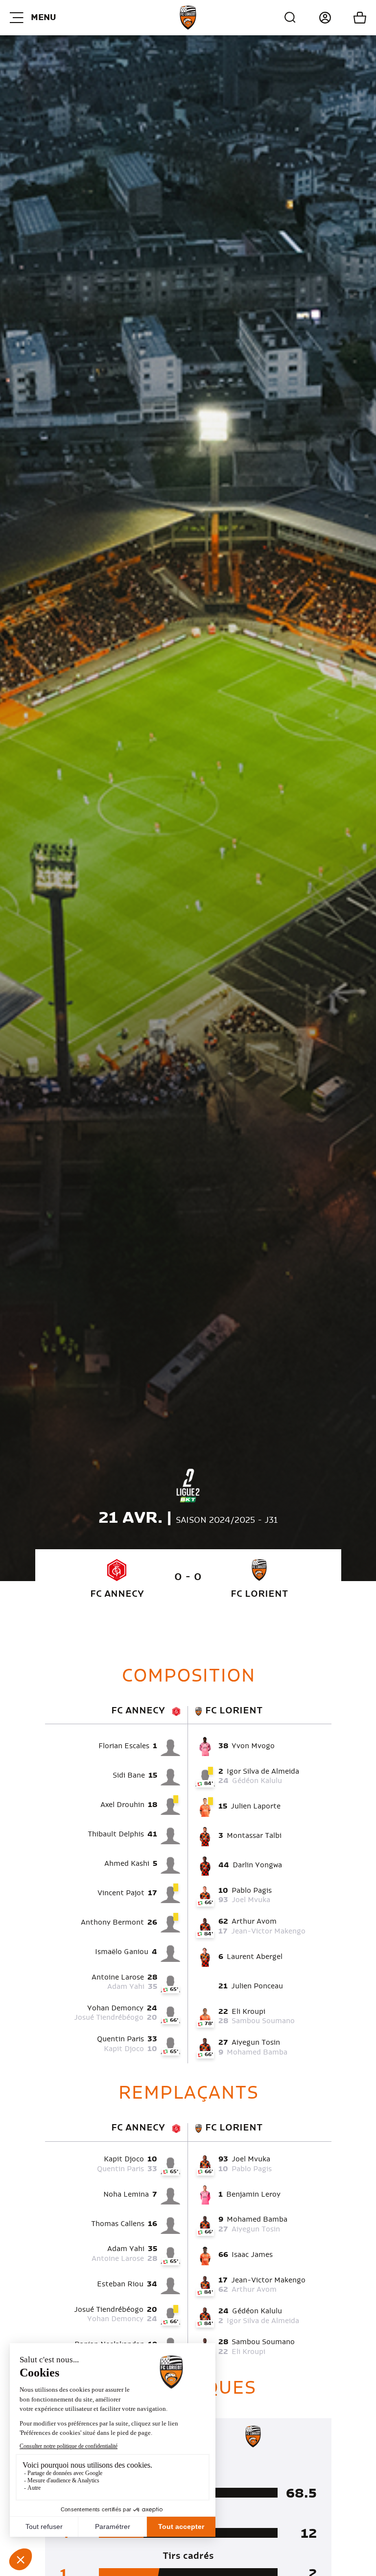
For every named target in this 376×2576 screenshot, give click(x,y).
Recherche (290, 18)
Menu (43, 18)
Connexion (314, 18)
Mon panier (349, 18)
